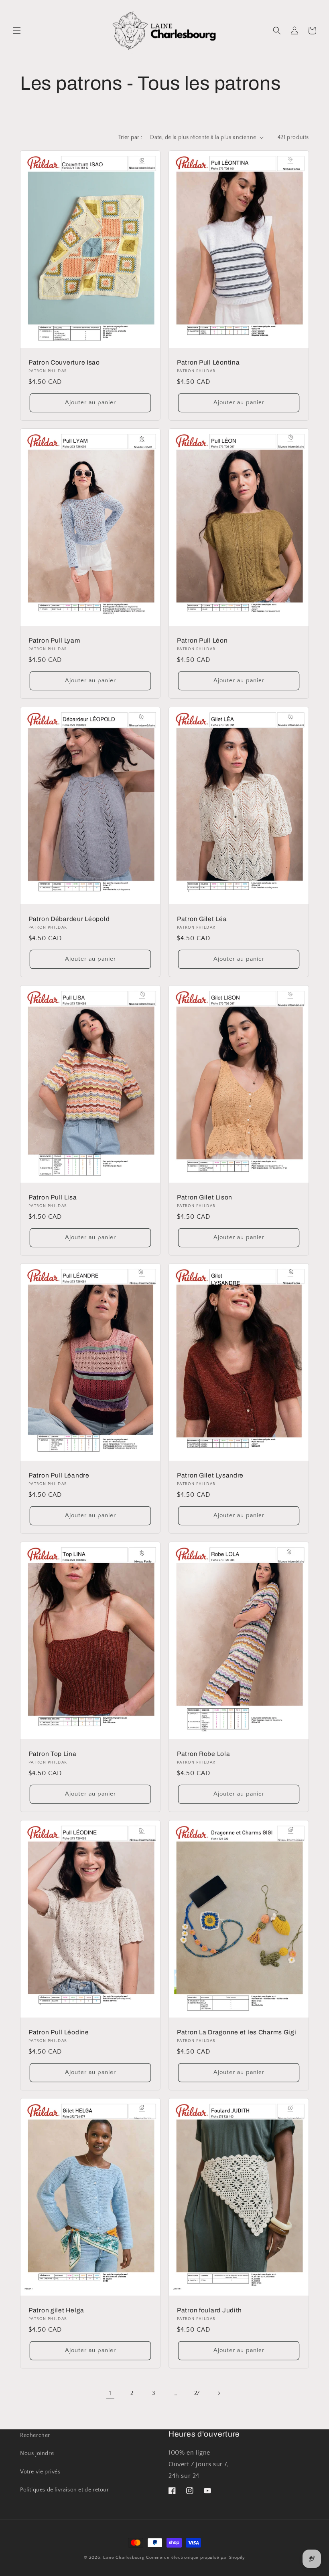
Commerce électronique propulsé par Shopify (195, 2558)
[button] (17, 30)
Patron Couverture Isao (64, 362)
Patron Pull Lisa (53, 1197)
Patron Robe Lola (204, 1754)
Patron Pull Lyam (54, 640)
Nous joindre (37, 2453)
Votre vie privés (40, 2472)
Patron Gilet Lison (205, 1197)
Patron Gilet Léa (202, 919)
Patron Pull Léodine (59, 2032)
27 (197, 2393)
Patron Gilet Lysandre (210, 1476)
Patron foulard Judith (209, 2311)
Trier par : (130, 137)
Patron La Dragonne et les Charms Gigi (237, 2032)
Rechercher (35, 2435)
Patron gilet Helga (56, 2311)
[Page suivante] (219, 2393)
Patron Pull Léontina (208, 362)
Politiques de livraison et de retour (65, 2490)
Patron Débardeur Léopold (69, 919)
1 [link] (110, 2393)
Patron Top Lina (53, 1754)
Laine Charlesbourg (124, 2558)
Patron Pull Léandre (59, 1476)
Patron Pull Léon (202, 640)
